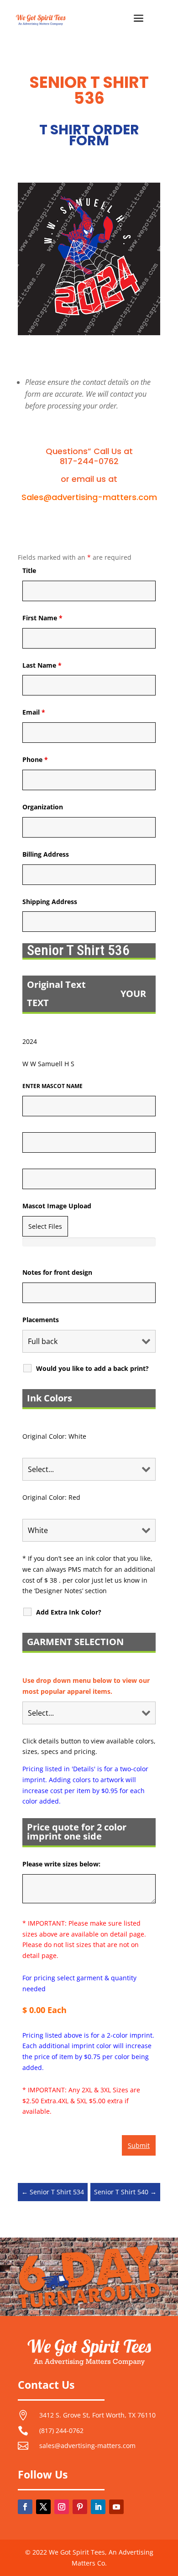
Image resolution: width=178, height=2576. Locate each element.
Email (34, 712)
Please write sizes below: (61, 1864)
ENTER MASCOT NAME (52, 1086)
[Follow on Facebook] (25, 2507)
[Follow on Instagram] (62, 2507)
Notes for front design (57, 1272)
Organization (43, 807)
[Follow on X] (43, 2507)
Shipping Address (50, 902)
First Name (42, 618)
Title (29, 570)
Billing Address (46, 854)
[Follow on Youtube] (116, 2507)
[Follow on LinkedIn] (98, 2507)
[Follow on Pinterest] (80, 2507)
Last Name (42, 665)
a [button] (139, 19)
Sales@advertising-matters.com (89, 497)
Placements (41, 1320)
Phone (35, 759)
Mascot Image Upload (57, 1206)
